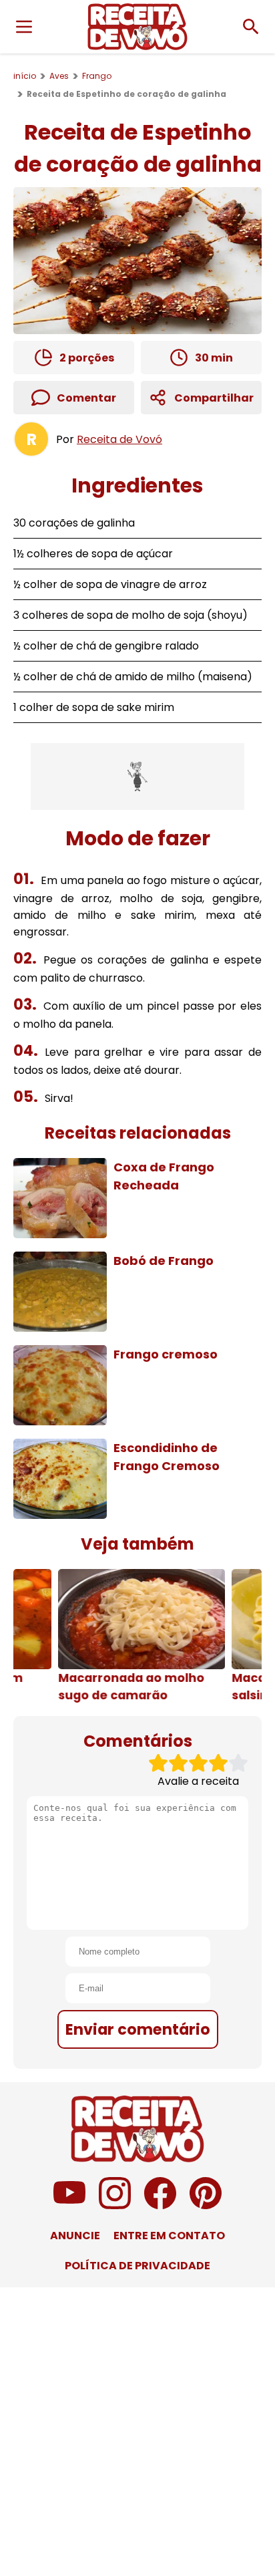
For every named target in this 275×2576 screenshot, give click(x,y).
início (25, 76)
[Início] (137, 27)
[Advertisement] (137, 776)
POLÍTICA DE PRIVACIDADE (137, 2266)
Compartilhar (214, 398)
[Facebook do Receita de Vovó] (160, 2205)
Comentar (86, 398)
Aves (59, 76)
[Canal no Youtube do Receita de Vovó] (69, 2205)
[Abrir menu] (24, 27)
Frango (97, 76)
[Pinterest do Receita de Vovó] (206, 2205)
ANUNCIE (75, 2236)
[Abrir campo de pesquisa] (251, 27)
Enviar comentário (138, 2029)
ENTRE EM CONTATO (169, 2236)
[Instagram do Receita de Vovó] (115, 2205)
